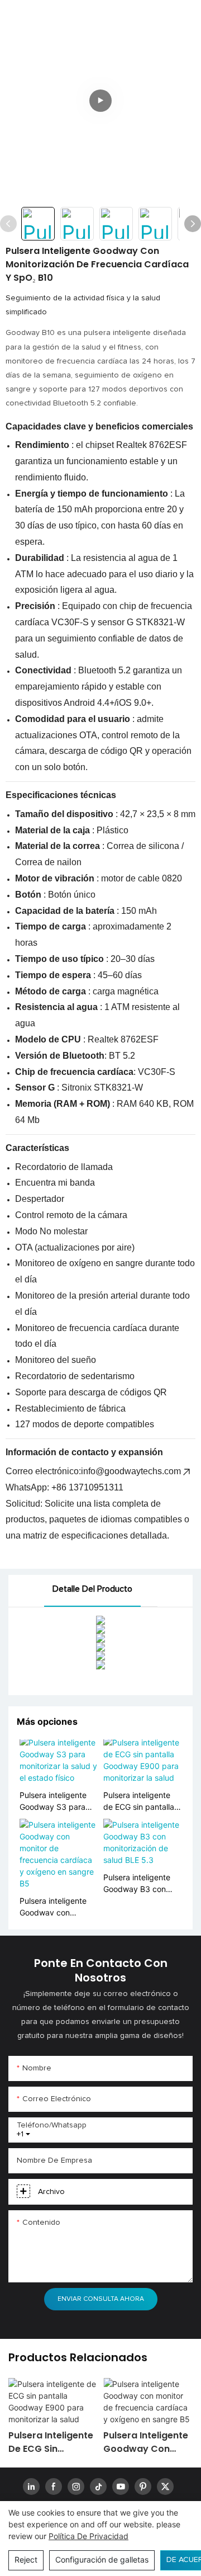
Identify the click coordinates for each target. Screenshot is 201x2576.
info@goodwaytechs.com (131, 1471)
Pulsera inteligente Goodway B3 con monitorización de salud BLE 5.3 (137, 1884)
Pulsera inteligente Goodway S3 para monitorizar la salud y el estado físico (58, 1801)
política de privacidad (88, 2536)
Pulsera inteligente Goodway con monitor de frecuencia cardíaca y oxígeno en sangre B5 (57, 1907)
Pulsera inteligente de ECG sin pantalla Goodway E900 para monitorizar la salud (141, 1801)
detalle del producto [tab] (92, 1589)
